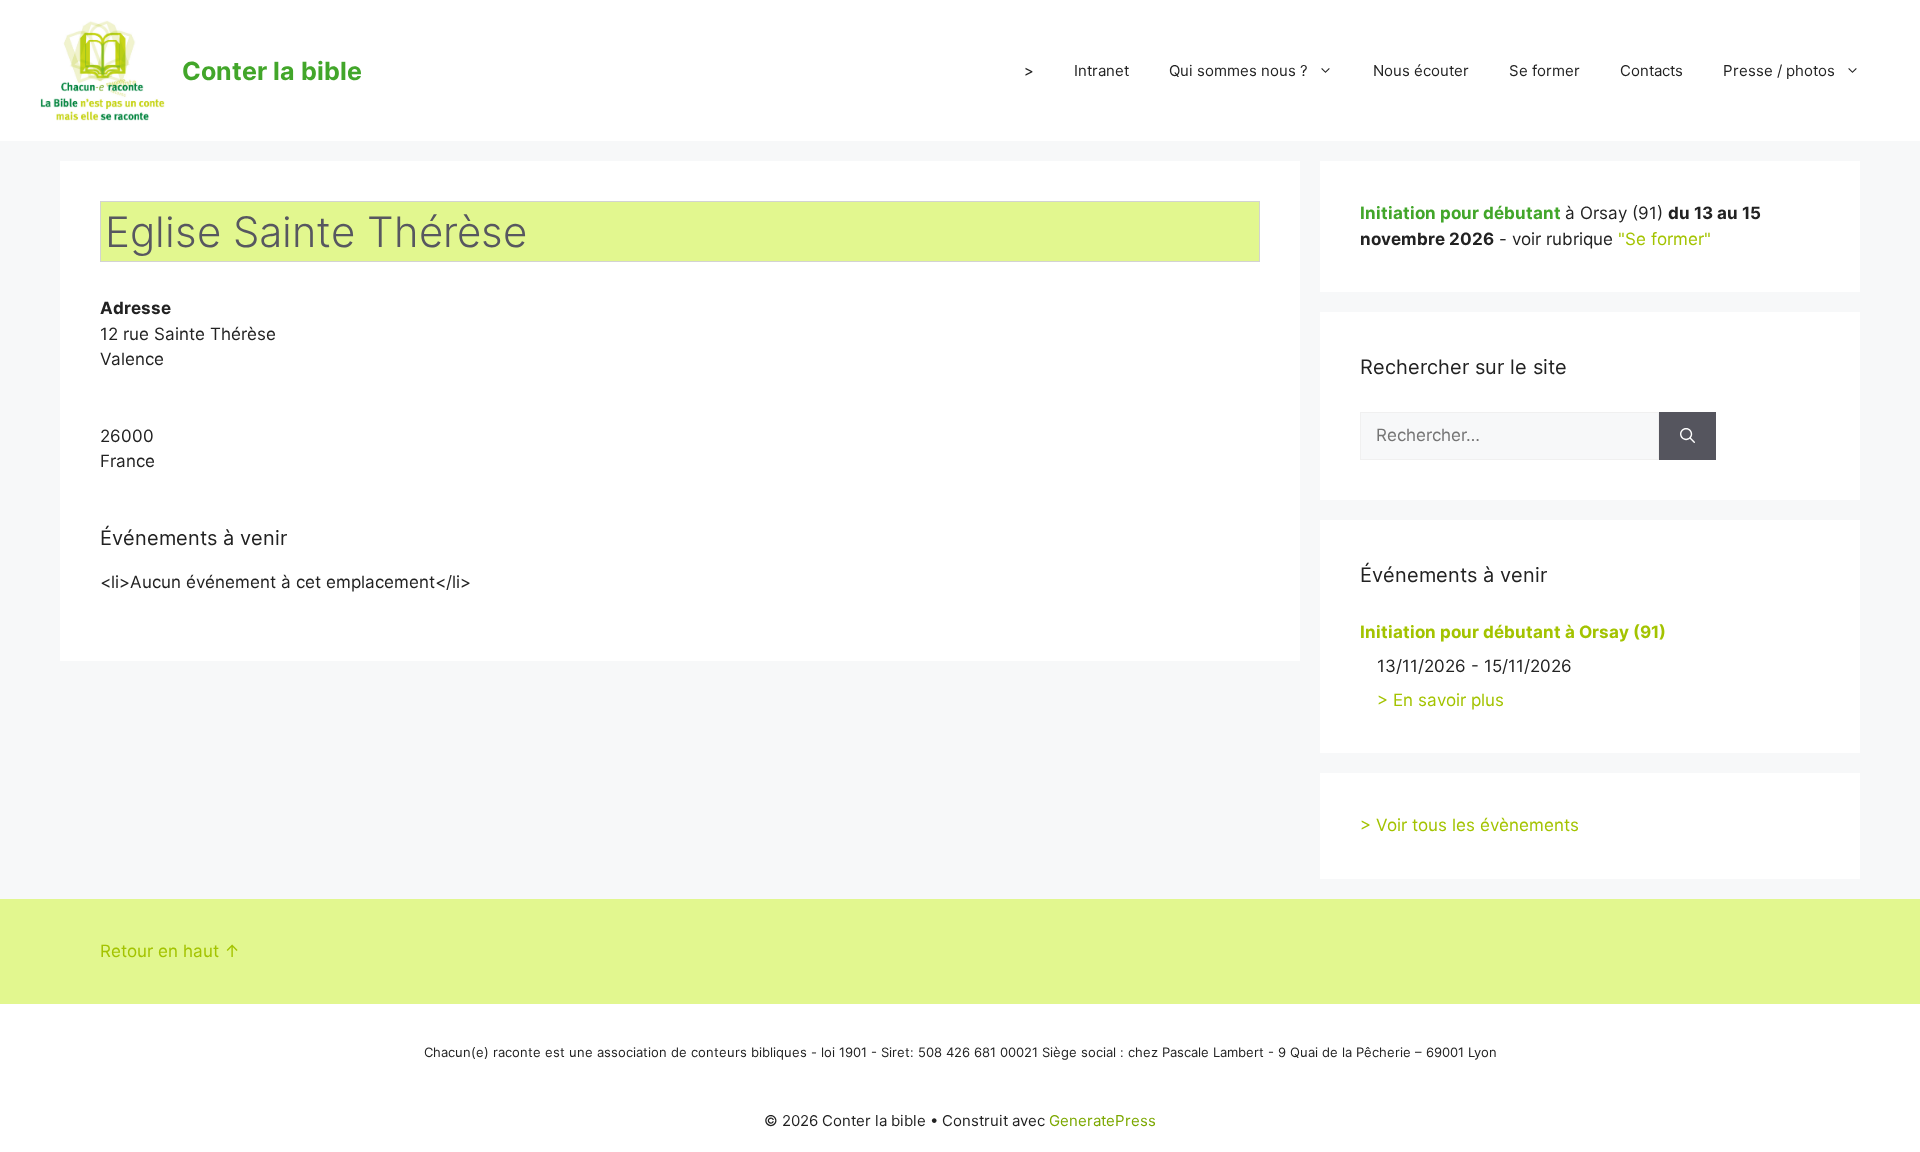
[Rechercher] (1687, 436)
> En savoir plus (1440, 700)
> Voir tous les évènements (1469, 825)
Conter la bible (272, 71)
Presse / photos (1779, 70)
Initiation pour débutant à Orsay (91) (1513, 632)
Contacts (1651, 70)
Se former (1544, 70)
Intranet (1101, 70)
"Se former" (1664, 239)
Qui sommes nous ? (1238, 70)
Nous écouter (1421, 70)
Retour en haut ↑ (170, 951)
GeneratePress (1102, 1120)
